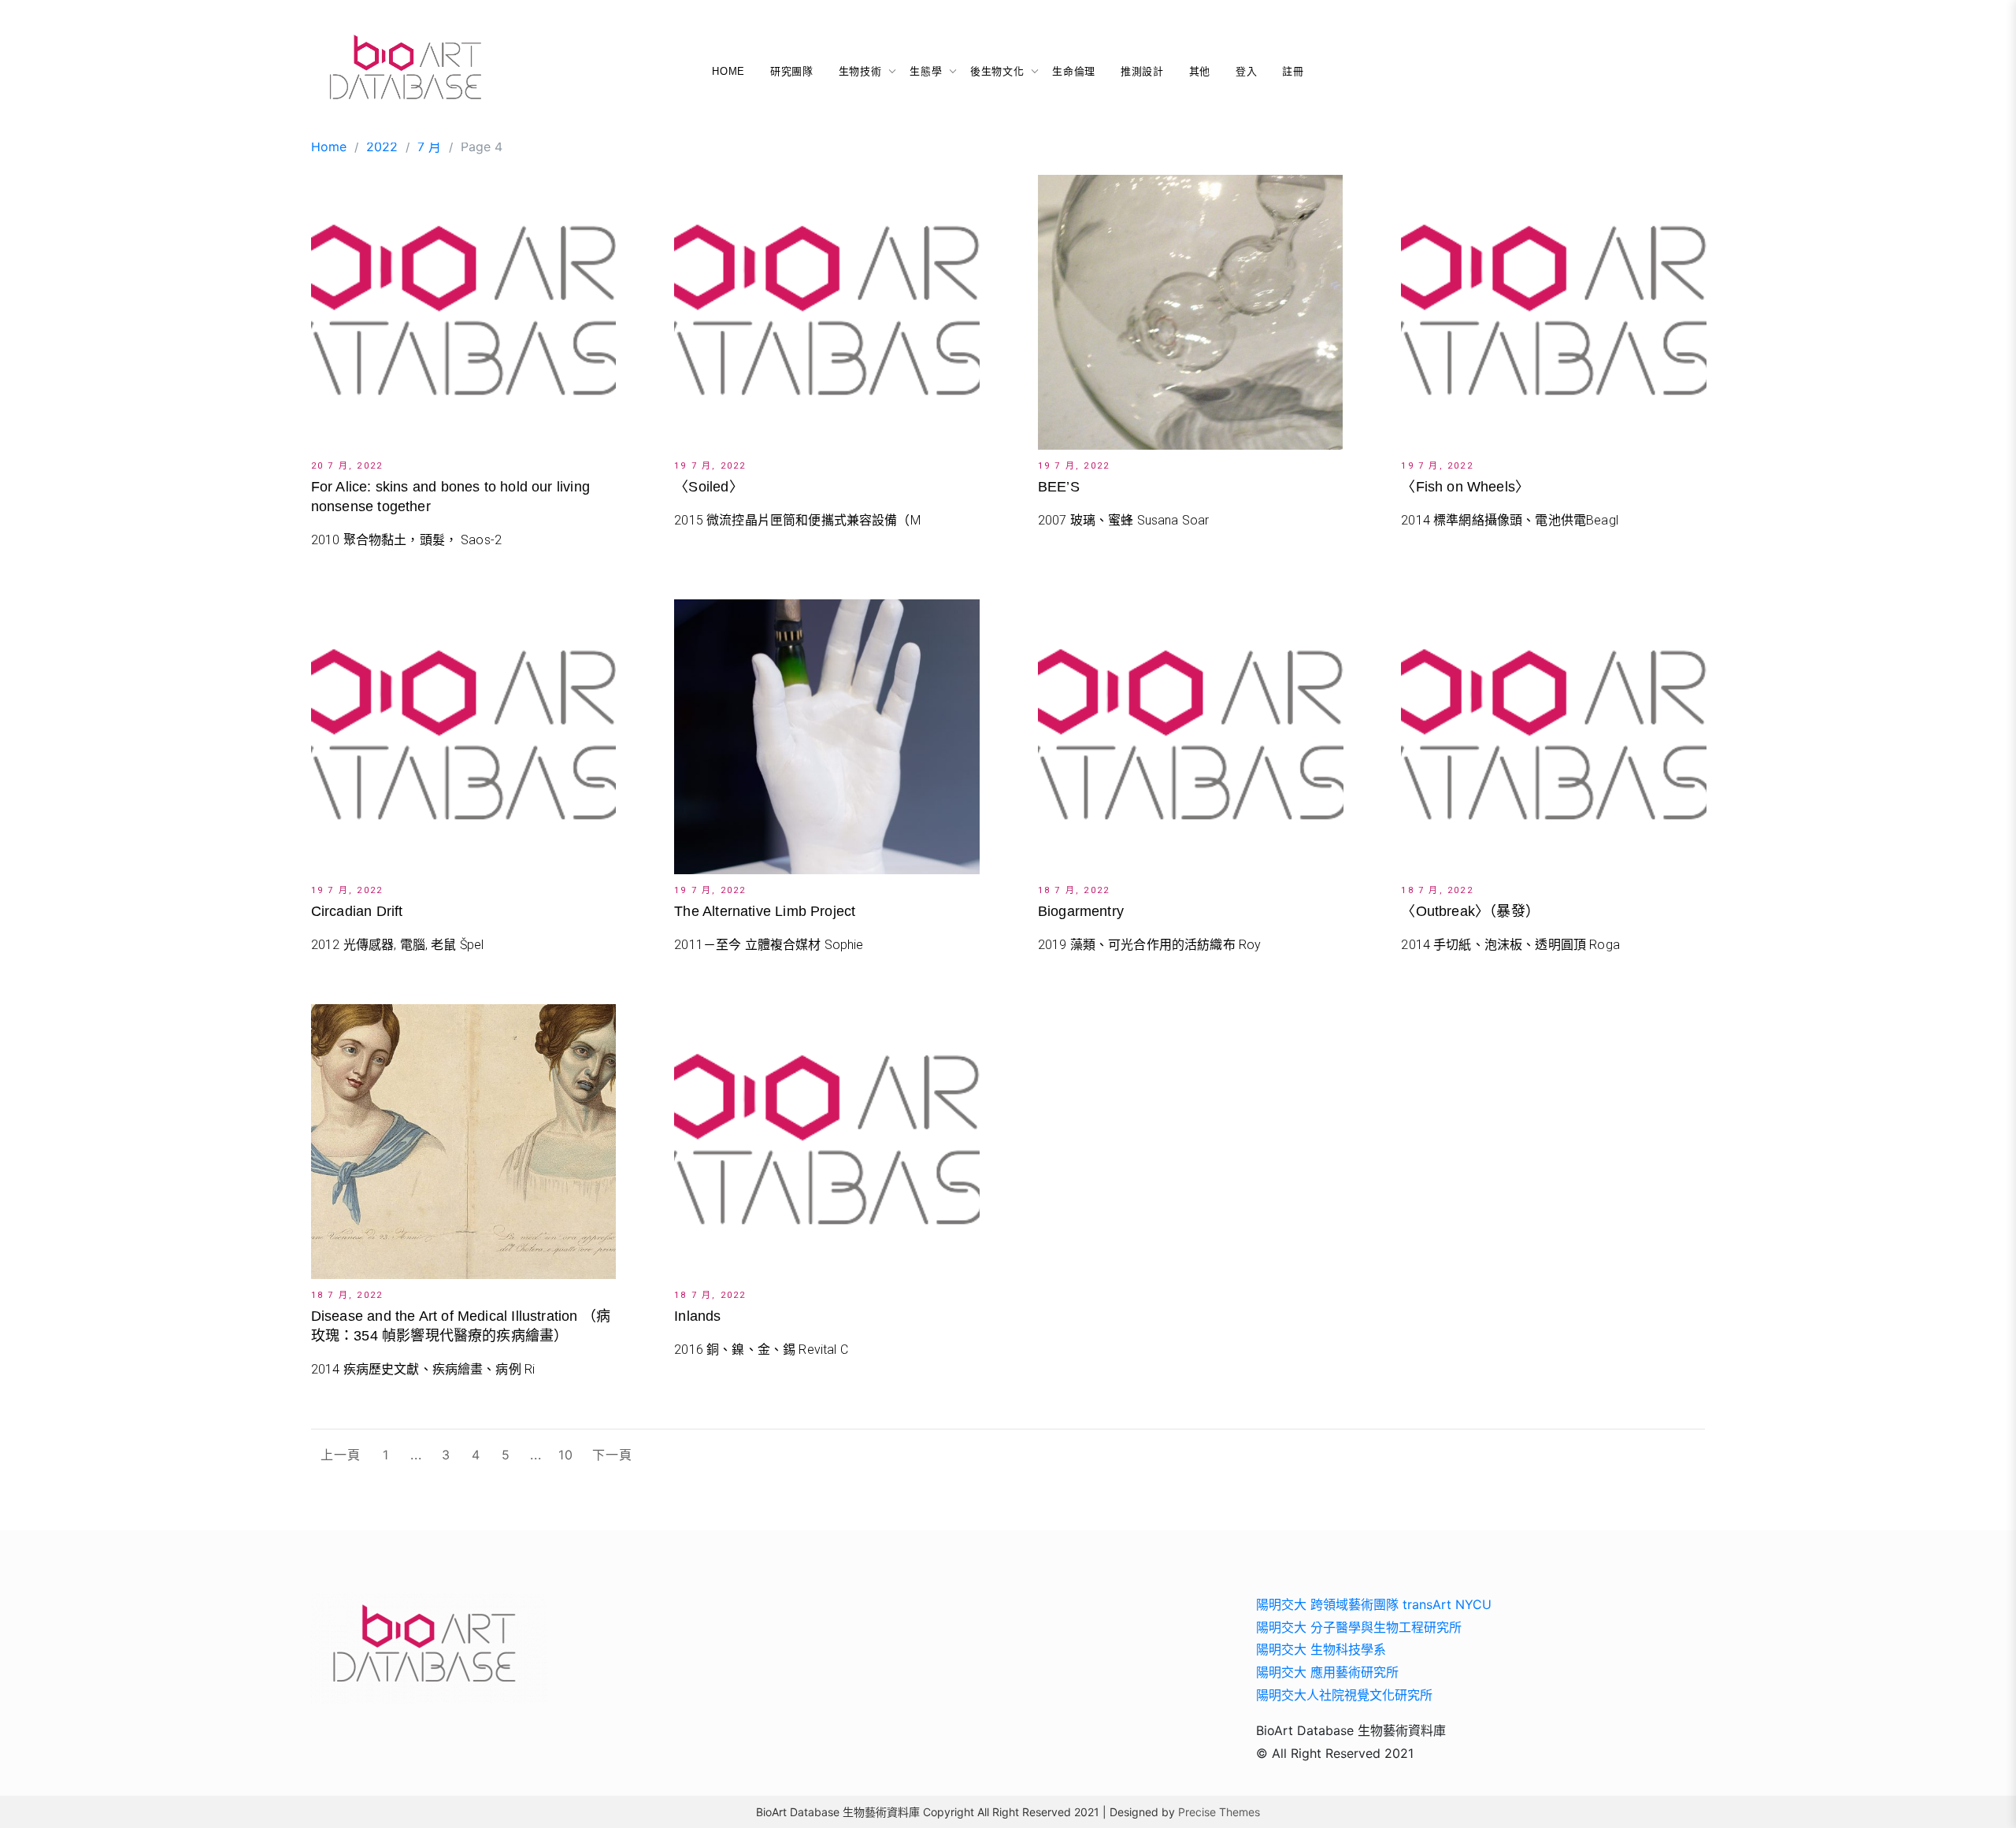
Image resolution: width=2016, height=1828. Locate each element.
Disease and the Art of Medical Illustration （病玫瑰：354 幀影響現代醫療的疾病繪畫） (461, 1326)
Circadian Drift (357, 911)
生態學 (926, 71)
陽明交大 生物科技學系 (1321, 1649)
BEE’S (1059, 487)
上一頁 (341, 1455)
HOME (728, 71)
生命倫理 (1074, 71)
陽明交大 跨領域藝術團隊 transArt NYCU (1374, 1604)
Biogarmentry (1081, 911)
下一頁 (612, 1455)
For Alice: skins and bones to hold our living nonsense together (450, 497)
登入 (1246, 71)
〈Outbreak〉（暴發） (1470, 911)
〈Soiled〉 (708, 487)
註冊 (1293, 71)
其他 (1200, 71)
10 (566, 1455)
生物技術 (860, 71)
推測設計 (1142, 71)
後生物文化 (997, 71)
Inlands (697, 1316)
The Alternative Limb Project (765, 911)
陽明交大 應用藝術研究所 (1327, 1672)
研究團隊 (792, 71)
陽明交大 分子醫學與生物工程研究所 (1359, 1627)
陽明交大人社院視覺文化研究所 (1344, 1695)
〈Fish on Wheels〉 (1465, 487)
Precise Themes (1219, 1812)
